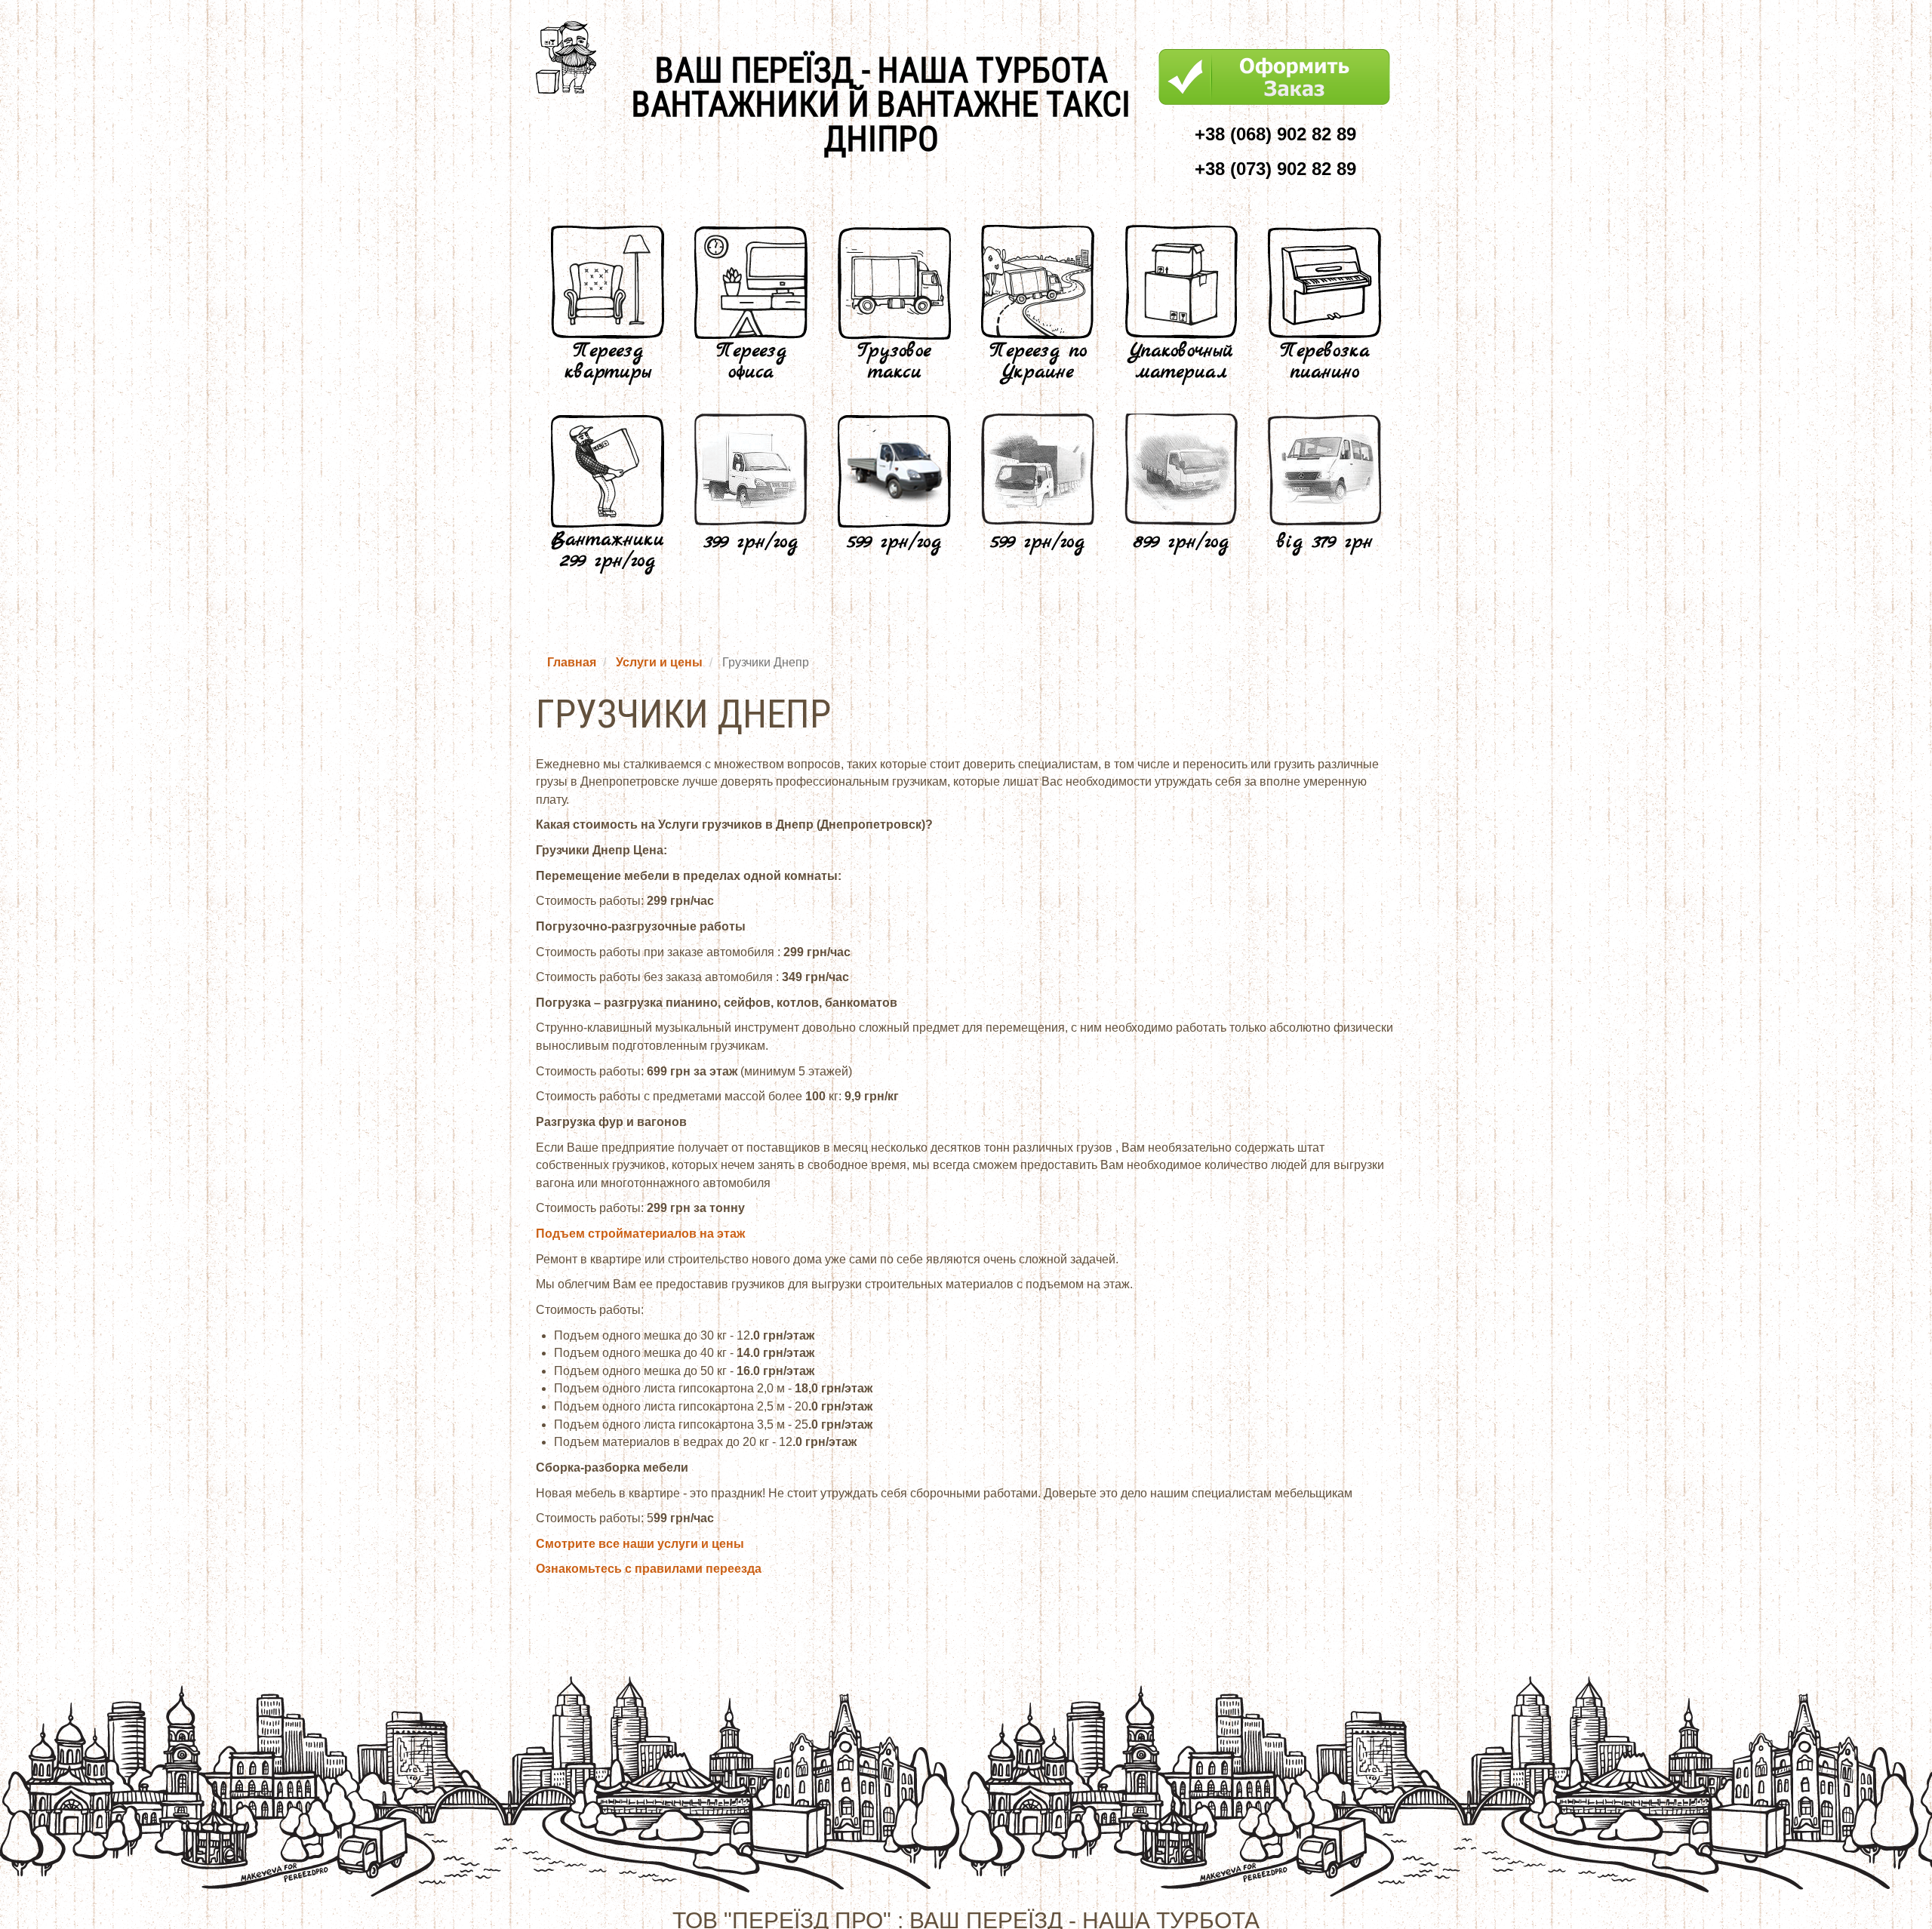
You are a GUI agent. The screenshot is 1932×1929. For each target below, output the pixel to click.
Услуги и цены (659, 662)
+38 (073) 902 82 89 (1275, 169)
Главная (572, 662)
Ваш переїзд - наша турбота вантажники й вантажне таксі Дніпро (881, 105)
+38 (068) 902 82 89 (1275, 134)
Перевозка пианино (1325, 362)
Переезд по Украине (1038, 362)
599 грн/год (894, 542)
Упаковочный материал (1181, 362)
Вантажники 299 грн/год (608, 551)
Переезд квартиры (608, 362)
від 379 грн (1325, 542)
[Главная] (572, 57)
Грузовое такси (894, 362)
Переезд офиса (751, 362)
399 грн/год (751, 542)
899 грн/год (1181, 542)
